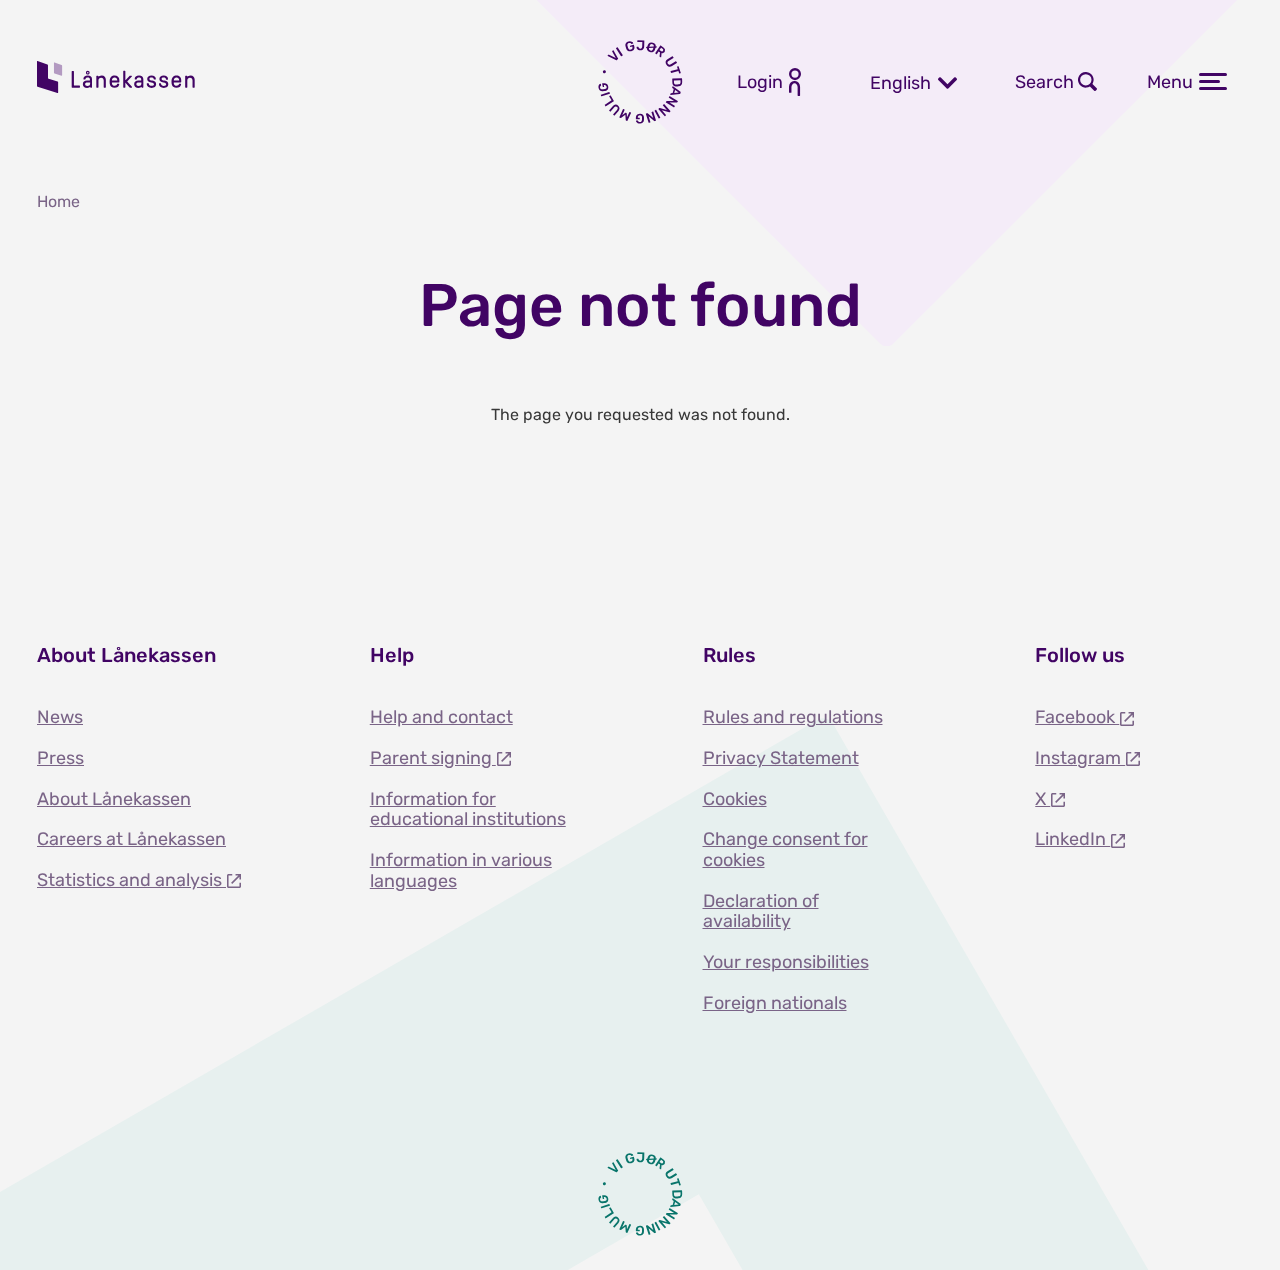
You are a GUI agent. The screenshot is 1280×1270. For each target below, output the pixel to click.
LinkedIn (1072, 839)
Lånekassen (117, 77)
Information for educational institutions (468, 809)
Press (60, 758)
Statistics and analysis (131, 880)
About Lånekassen (114, 799)
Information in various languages (461, 870)
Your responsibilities (786, 962)
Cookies (735, 799)
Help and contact (441, 717)
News (60, 717)
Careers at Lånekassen (131, 839)
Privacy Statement (781, 758)
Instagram (1080, 758)
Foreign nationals (775, 1003)
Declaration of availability (761, 911)
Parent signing (433, 758)
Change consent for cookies (785, 849)
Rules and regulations (793, 717)
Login (760, 82)
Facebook (1077, 717)
